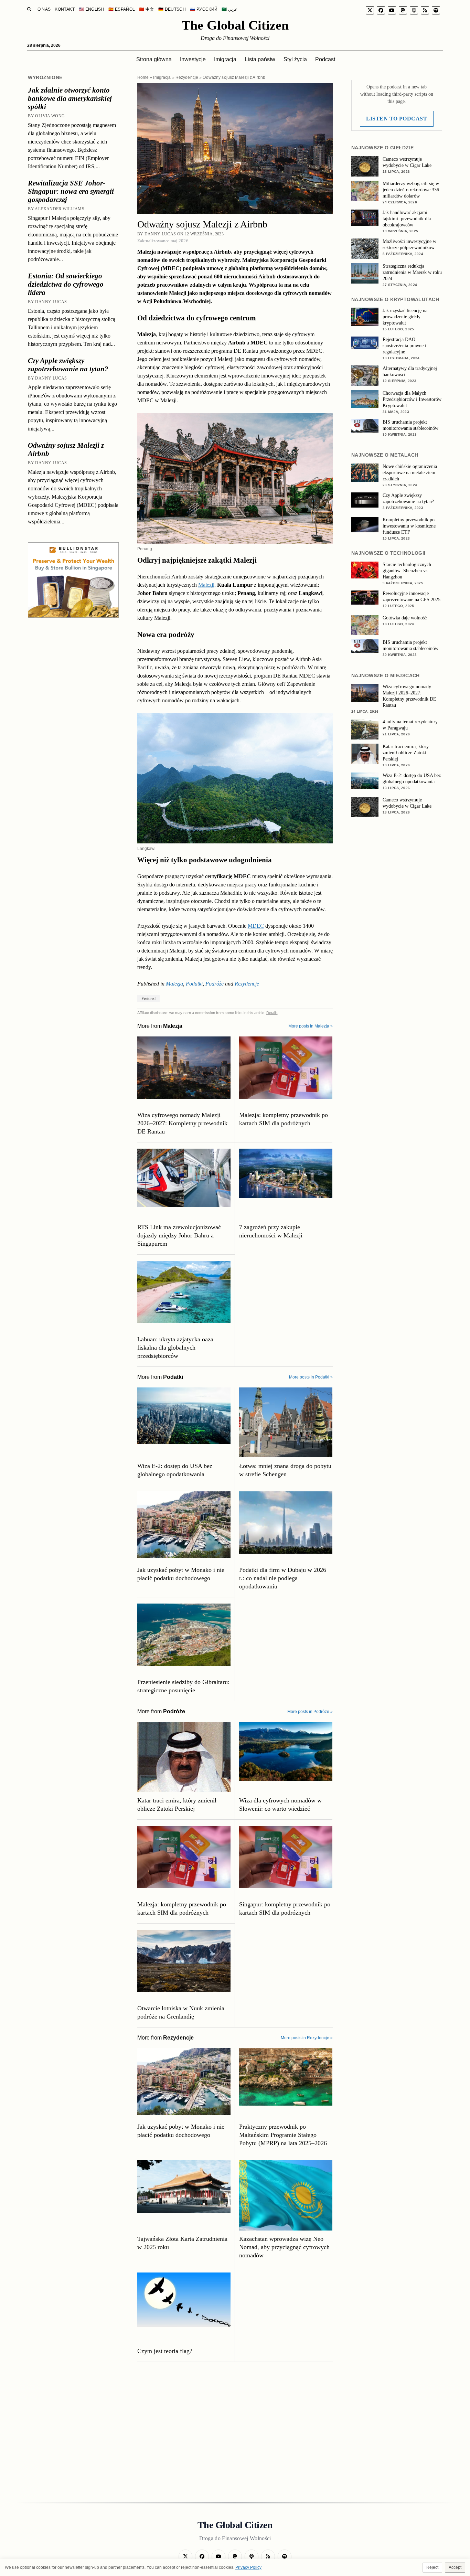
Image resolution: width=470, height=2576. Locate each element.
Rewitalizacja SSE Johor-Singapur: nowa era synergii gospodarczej (71, 191)
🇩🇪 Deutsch (172, 9)
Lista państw (260, 59)
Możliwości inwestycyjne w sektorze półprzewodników (409, 244)
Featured (148, 999)
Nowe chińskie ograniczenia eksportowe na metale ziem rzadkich (410, 473)
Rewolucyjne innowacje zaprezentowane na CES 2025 (412, 597)
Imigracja (225, 59)
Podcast (325, 59)
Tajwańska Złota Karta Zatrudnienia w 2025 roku (182, 2243)
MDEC (256, 926)
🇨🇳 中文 (146, 9)
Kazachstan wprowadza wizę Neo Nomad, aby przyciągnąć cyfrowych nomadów (284, 2247)
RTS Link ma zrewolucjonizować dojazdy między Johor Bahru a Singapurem (179, 1235)
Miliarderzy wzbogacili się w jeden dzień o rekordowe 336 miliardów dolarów (411, 190)
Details (272, 1013)
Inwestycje (193, 59)
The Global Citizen (235, 25)
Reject (432, 2567)
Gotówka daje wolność (405, 618)
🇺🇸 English (92, 9)
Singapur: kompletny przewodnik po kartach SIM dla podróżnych (285, 1908)
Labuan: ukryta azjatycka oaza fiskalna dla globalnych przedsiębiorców (175, 1348)
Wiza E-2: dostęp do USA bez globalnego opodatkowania (175, 1470)
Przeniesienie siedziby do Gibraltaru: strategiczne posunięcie (183, 1686)
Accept (455, 2567)
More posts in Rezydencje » (307, 2038)
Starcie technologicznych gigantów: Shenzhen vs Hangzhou (407, 571)
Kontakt (65, 9)
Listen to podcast (397, 119)
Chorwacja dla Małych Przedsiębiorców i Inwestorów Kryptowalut (412, 399)
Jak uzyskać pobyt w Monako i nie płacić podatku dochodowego (181, 1574)
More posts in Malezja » (311, 1026)
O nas (44, 9)
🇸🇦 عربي (229, 9)
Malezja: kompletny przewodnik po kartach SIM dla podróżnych (284, 1119)
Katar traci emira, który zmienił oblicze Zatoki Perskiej (177, 1805)
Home (143, 77)
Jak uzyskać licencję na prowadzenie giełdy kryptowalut (405, 317)
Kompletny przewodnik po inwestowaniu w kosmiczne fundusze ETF (409, 526)
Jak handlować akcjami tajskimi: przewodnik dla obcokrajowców (407, 219)
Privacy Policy (248, 2567)
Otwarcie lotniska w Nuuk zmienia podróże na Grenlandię (181, 2012)
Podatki (194, 984)
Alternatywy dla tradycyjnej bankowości (410, 371)
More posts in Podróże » (310, 1712)
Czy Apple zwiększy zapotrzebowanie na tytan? (68, 365)
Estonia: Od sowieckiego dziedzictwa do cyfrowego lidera (66, 284)
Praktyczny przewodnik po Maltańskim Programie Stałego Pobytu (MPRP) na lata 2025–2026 (283, 2135)
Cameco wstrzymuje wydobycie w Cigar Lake (407, 162)
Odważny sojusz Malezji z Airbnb (66, 449)
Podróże (215, 984)
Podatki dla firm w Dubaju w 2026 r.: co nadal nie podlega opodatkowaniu (283, 1578)
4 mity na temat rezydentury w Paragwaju (410, 725)
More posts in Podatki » (311, 1377)
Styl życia (295, 59)
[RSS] (425, 10)
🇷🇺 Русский (204, 9)
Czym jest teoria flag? (165, 2351)
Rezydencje (187, 77)
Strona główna (154, 59)
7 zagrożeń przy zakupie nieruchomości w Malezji (271, 1231)
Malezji (206, 585)
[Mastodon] (403, 10)
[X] (370, 10)
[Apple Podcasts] (414, 10)
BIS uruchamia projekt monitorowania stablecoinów (410, 425)
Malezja (174, 984)
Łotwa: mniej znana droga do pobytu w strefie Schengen (285, 1470)
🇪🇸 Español (122, 9)
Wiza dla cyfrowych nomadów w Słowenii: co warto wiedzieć (280, 1805)
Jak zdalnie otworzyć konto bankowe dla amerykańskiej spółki (70, 98)
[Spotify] (436, 10)
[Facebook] (381, 10)
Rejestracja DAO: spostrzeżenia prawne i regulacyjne (404, 346)
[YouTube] (392, 10)
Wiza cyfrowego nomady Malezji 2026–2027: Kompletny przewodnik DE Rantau (182, 1123)
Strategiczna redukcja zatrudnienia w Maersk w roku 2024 (412, 272)
